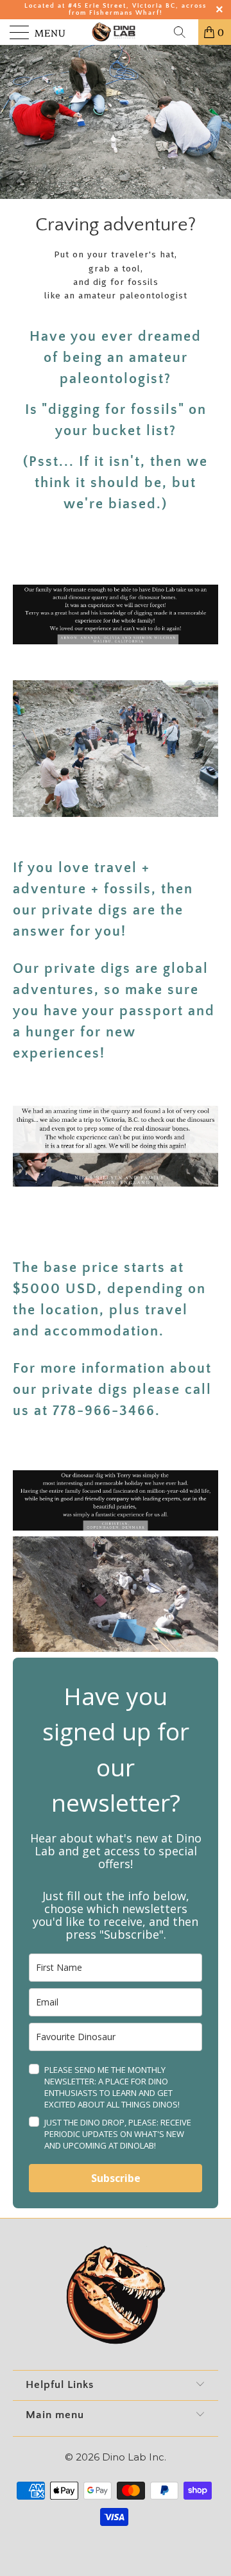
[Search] (184, 32)
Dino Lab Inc (133, 2457)
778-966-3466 (104, 1411)
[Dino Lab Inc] (116, 32)
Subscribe (116, 2178)
